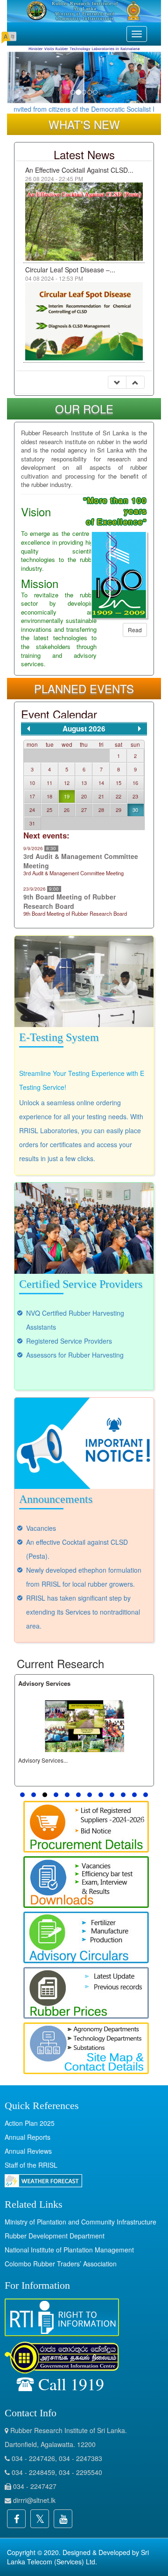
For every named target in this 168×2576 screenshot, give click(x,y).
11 (49, 783)
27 (84, 810)
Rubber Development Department (55, 2236)
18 (49, 796)
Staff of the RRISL (31, 2165)
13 (84, 783)
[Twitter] (40, 2519)
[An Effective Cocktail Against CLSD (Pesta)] (84, 220)
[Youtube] (63, 2519)
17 (32, 796)
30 (135, 810)
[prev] (28, 729)
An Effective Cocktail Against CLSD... (79, 170)
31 (32, 823)
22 (119, 796)
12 (67, 783)
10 (32, 783)
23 (135, 796)
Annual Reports (28, 2137)
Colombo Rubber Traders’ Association (61, 2264)
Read (135, 630)
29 (119, 810)
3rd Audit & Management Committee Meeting (81, 861)
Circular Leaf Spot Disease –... (70, 270)
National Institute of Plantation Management (69, 2250)
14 (101, 783)
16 (135, 783)
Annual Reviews (28, 2151)
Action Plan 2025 (30, 2123)
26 (67, 810)
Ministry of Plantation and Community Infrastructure (80, 2222)
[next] (140, 729)
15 (119, 783)
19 (67, 796)
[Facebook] (16, 2519)
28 (101, 810)
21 (101, 796)
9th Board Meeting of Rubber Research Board (70, 901)
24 (32, 810)
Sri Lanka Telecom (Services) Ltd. (78, 2557)
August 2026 (84, 729)
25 (49, 810)
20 (84, 796)
